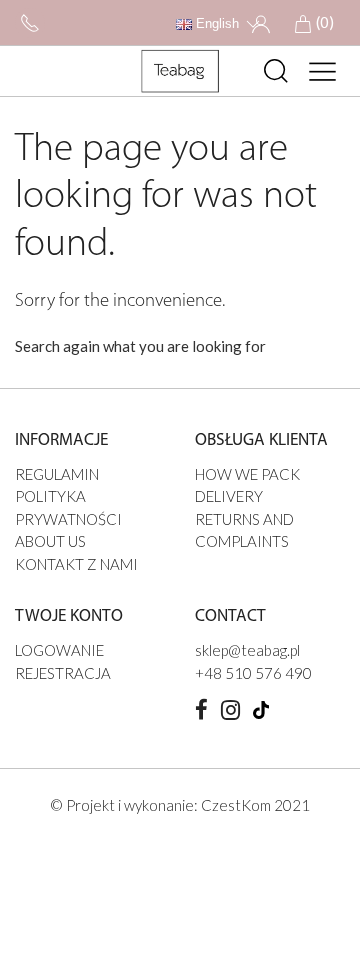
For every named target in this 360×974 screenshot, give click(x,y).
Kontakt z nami (76, 564)
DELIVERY (229, 496)
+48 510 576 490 (253, 673)
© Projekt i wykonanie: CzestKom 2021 (180, 805)
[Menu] (323, 71)
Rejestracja (63, 673)
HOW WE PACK (247, 474)
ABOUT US (50, 541)
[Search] (276, 71)
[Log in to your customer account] (261, 22)
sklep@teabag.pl (247, 650)
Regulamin (57, 474)
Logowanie (59, 650)
